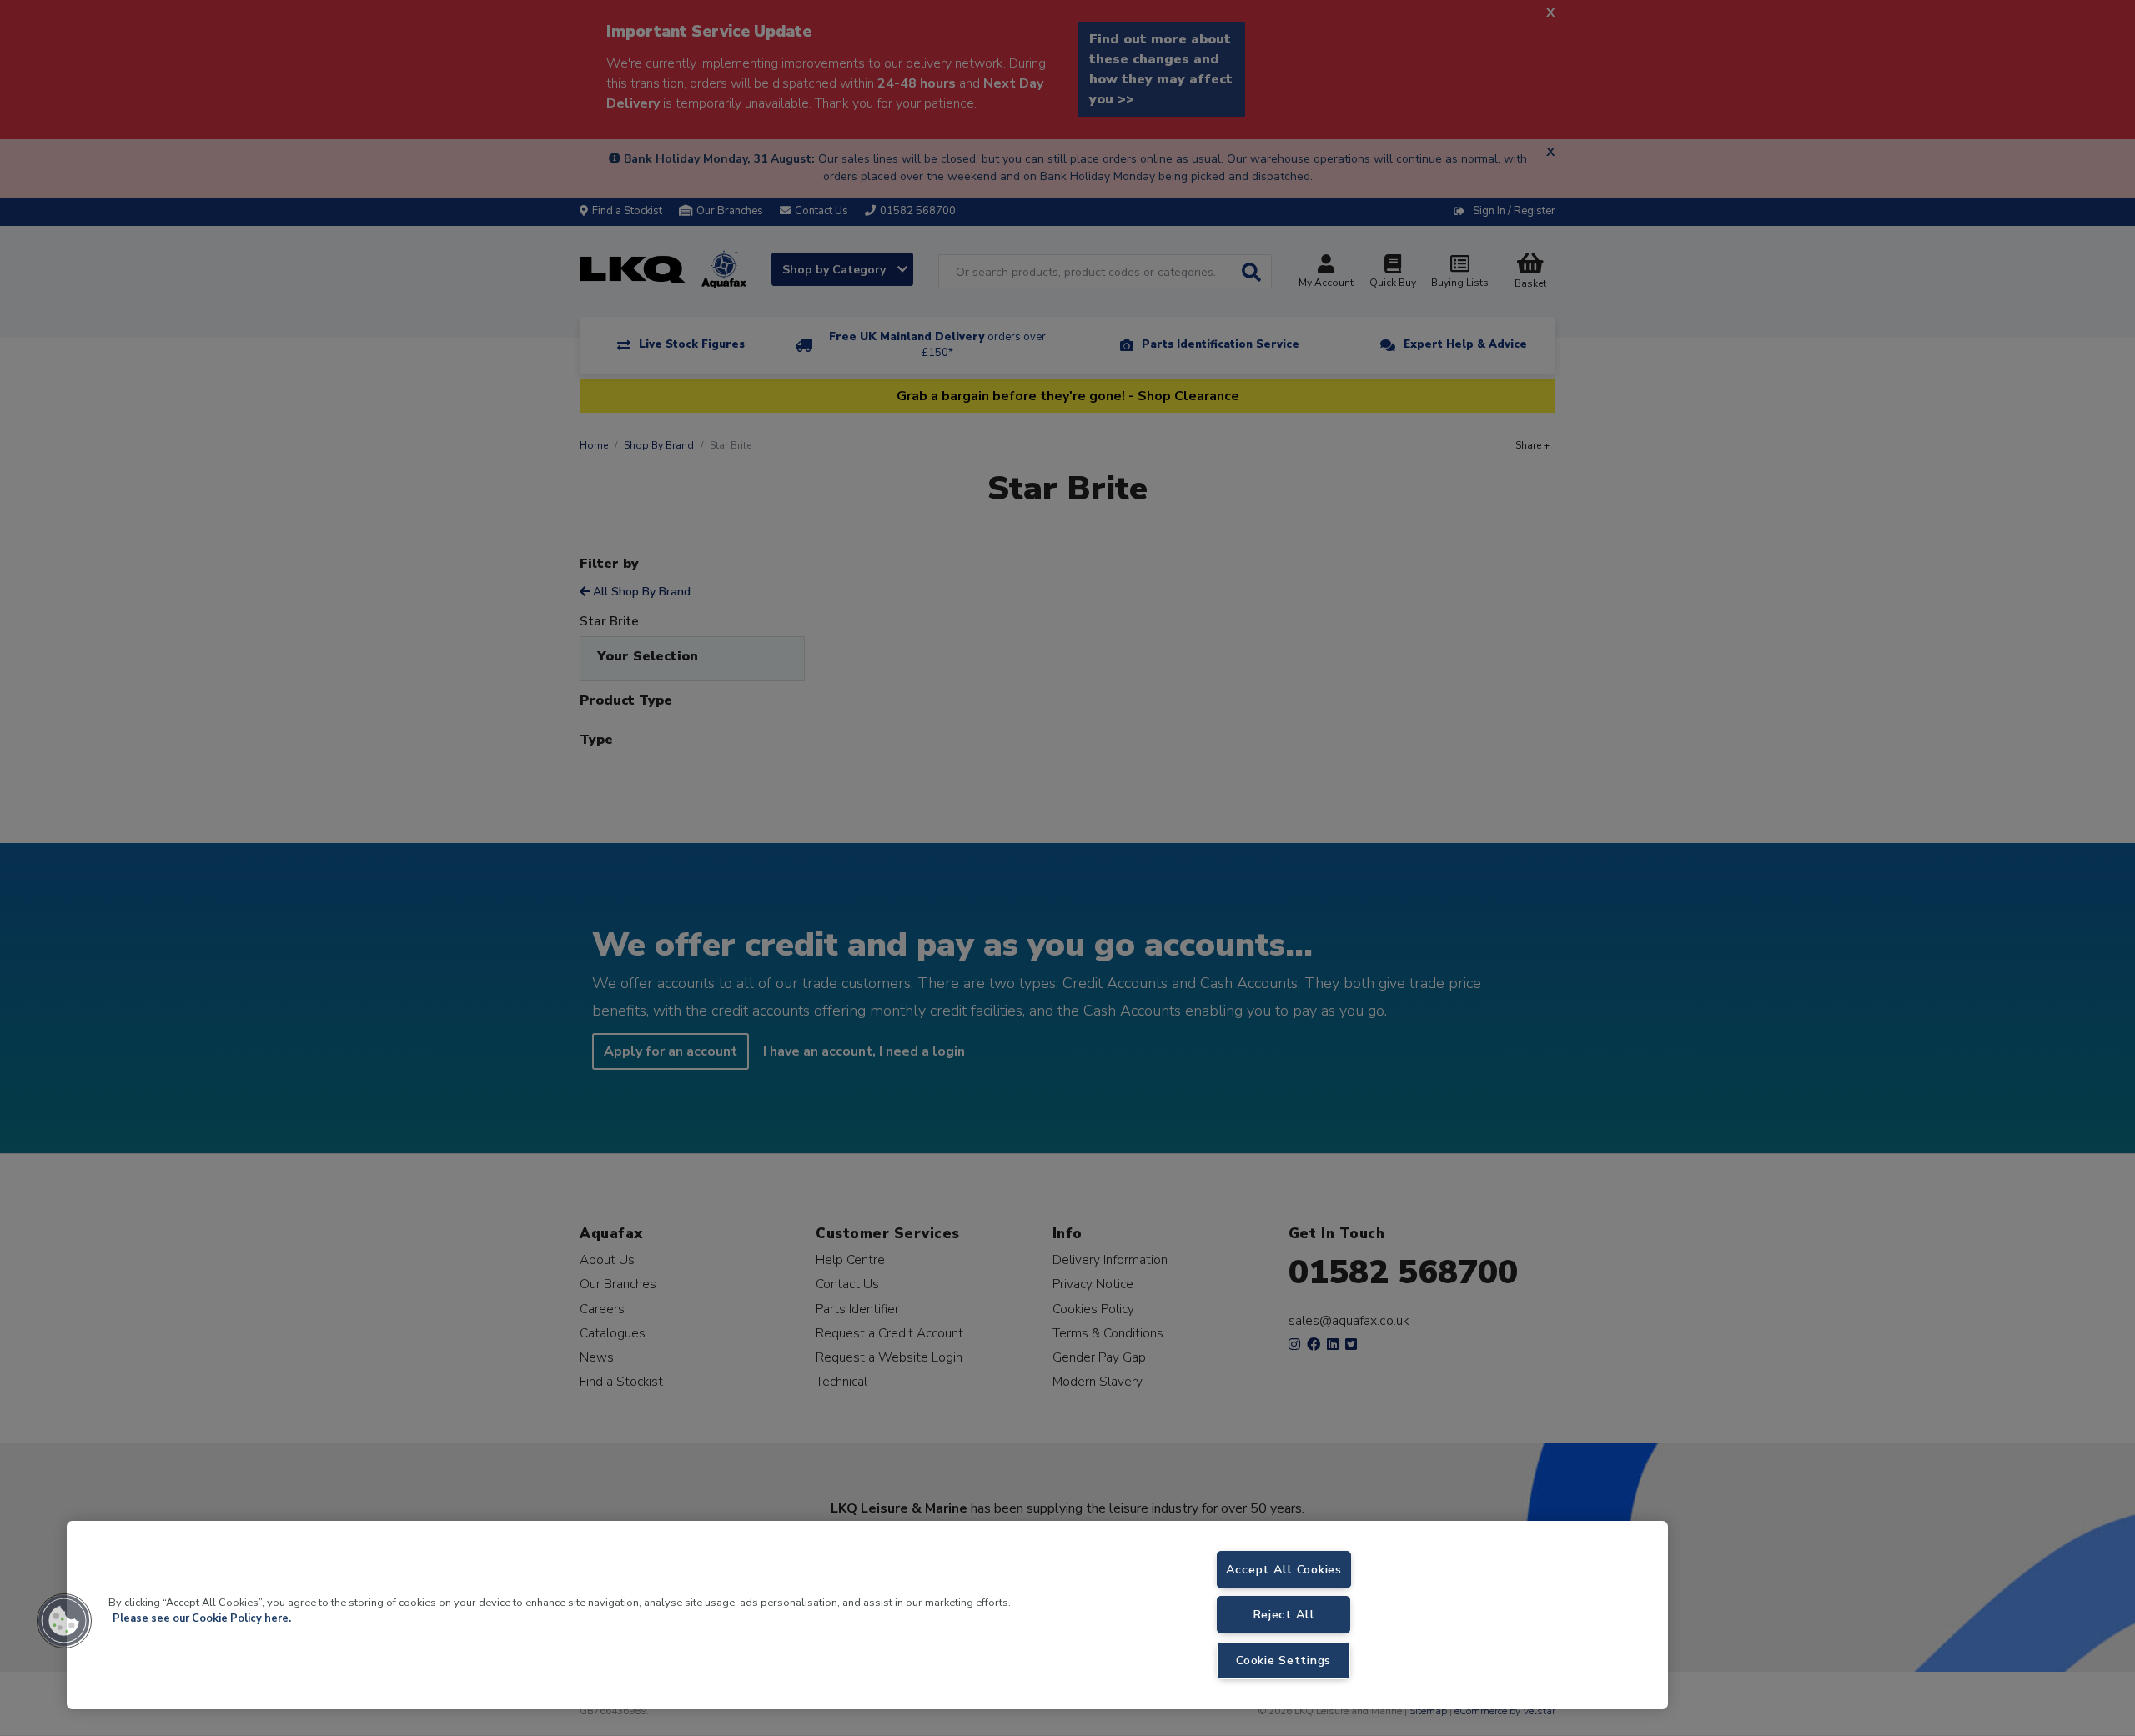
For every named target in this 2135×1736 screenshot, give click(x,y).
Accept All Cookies (1284, 1569)
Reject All (1284, 1614)
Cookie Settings (1284, 1660)
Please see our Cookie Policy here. (202, 1618)
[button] (64, 1621)
